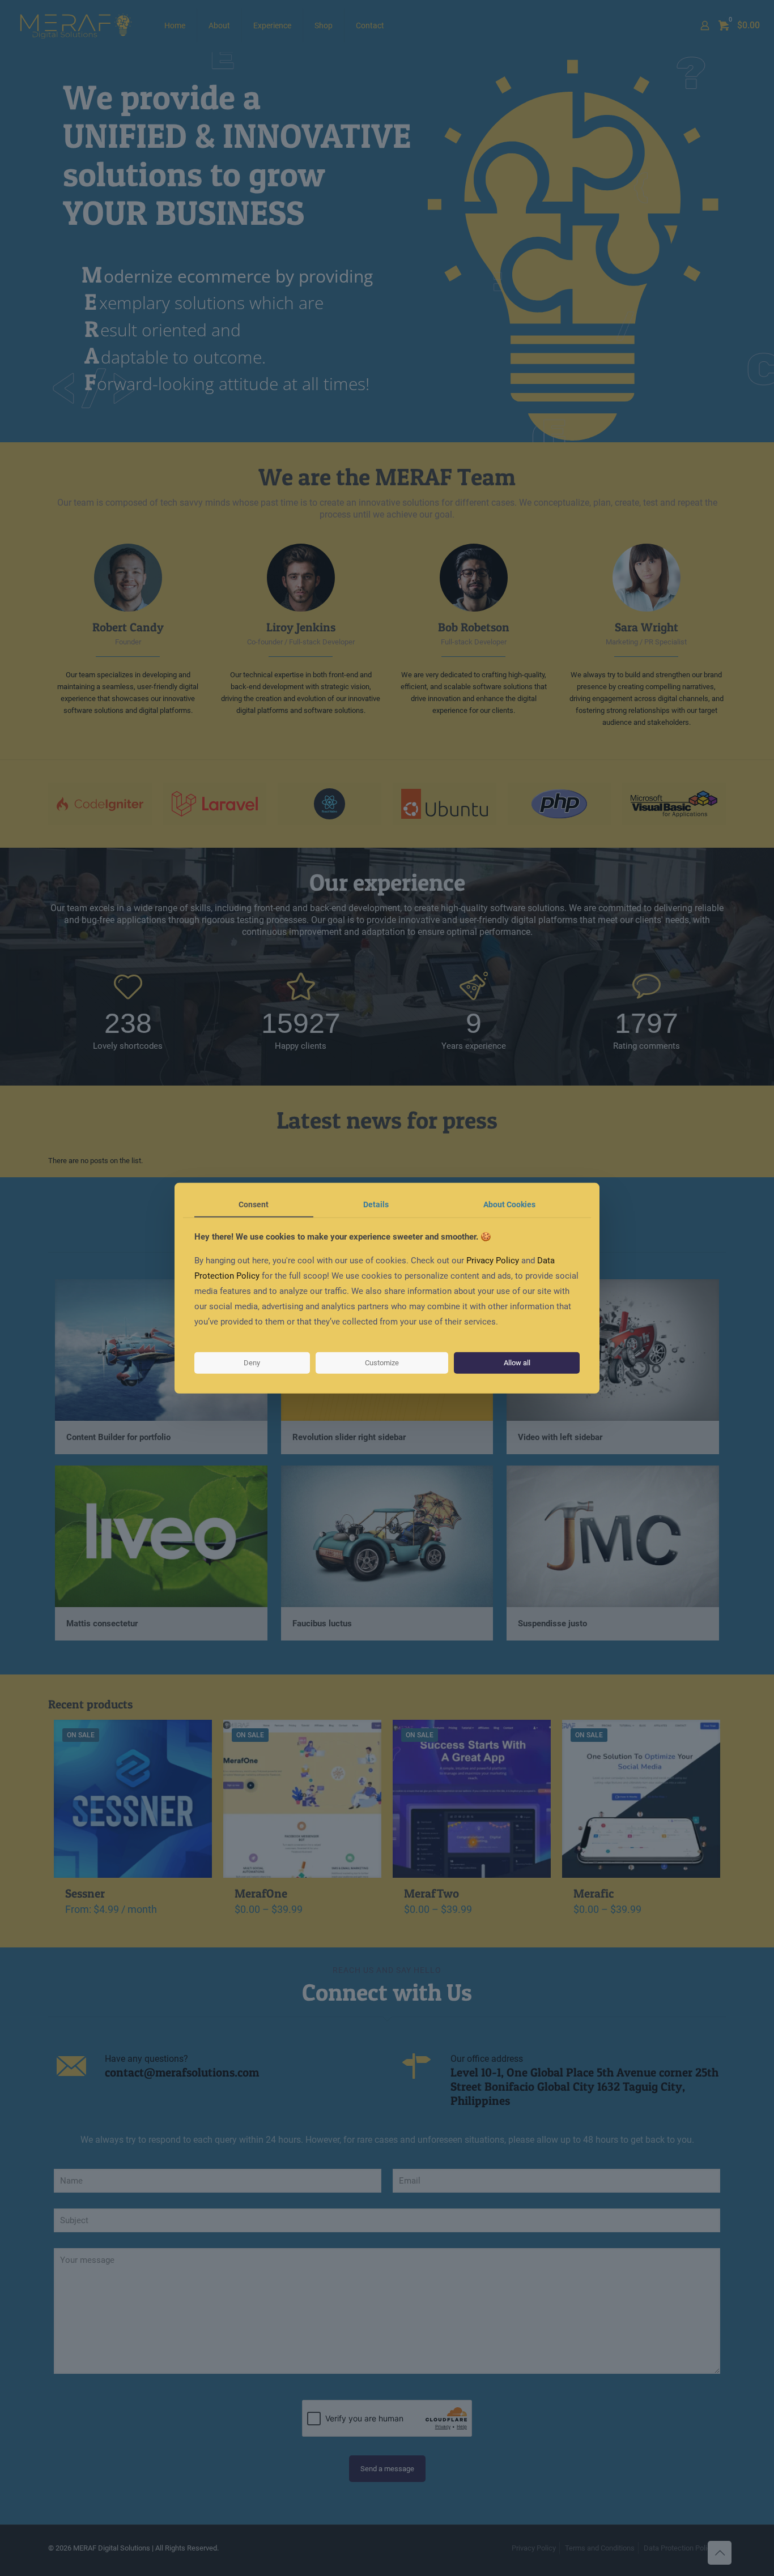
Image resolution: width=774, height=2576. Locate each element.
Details (376, 1204)
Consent (254, 1204)
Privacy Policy (493, 1261)
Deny (252, 1363)
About (509, 1204)
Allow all (517, 1363)
